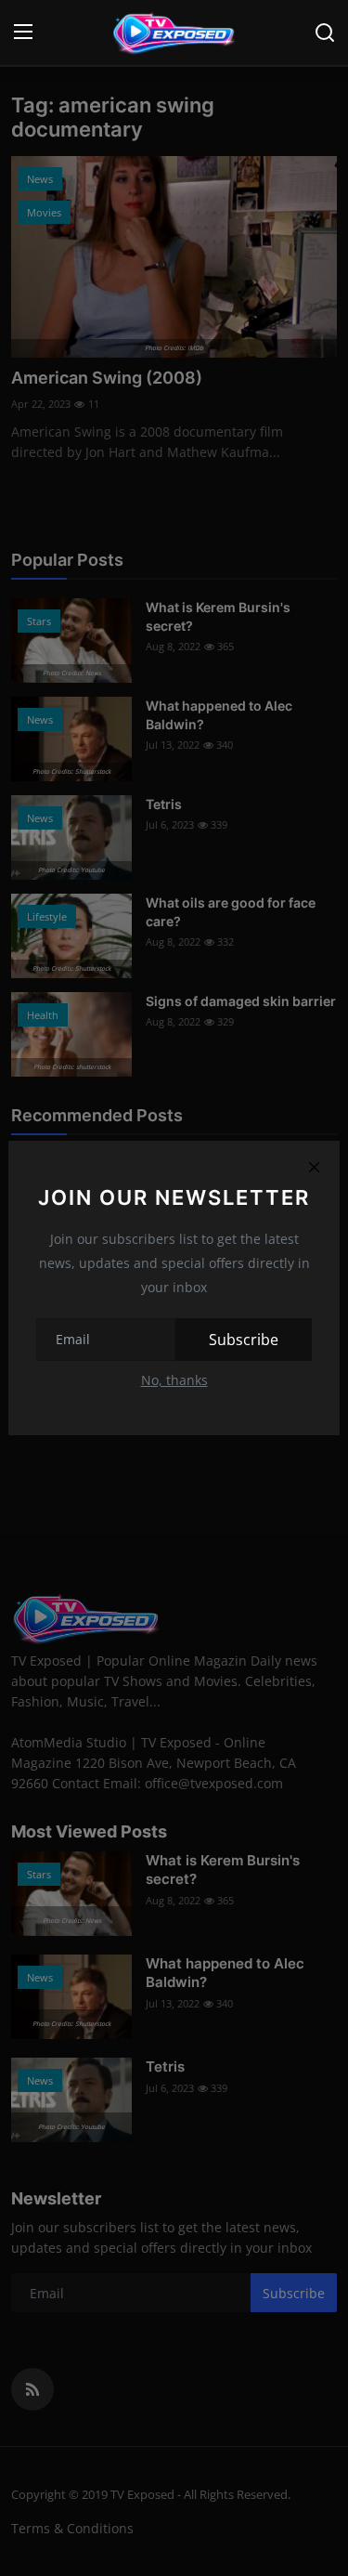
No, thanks (174, 1380)
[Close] (314, 1167)
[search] (325, 33)
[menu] (23, 33)
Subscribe (244, 1340)
